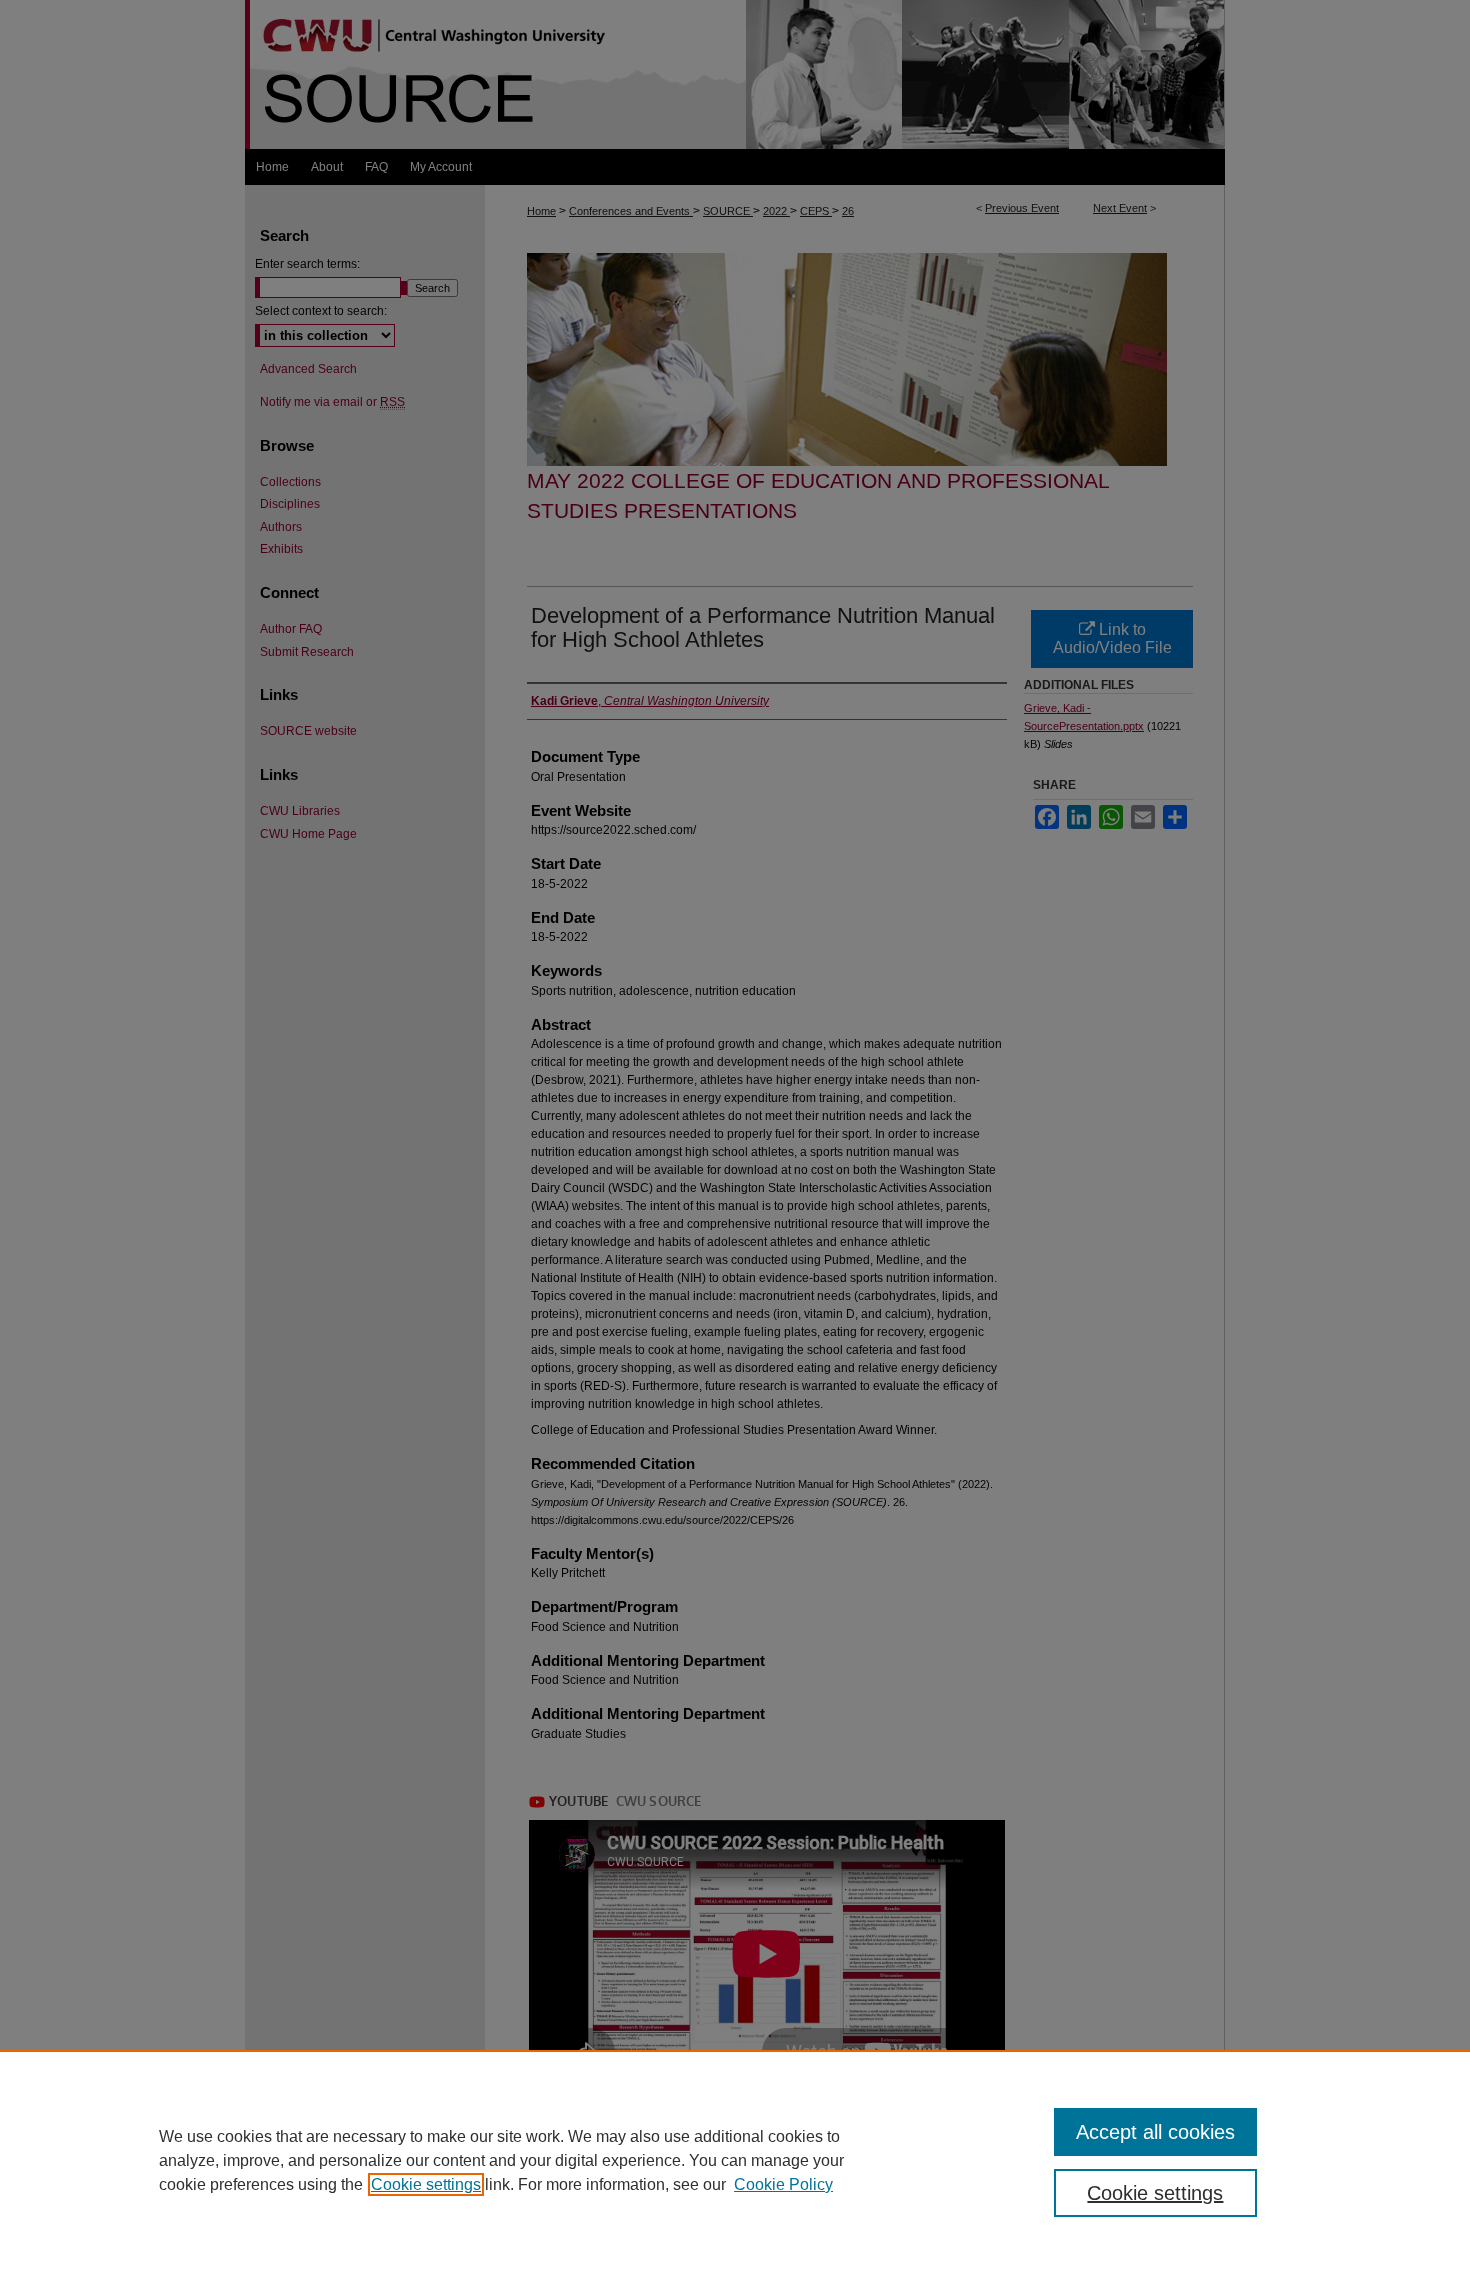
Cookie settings (426, 2184)
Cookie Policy (783, 2184)
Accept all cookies (1155, 2132)
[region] (735, 2160)
